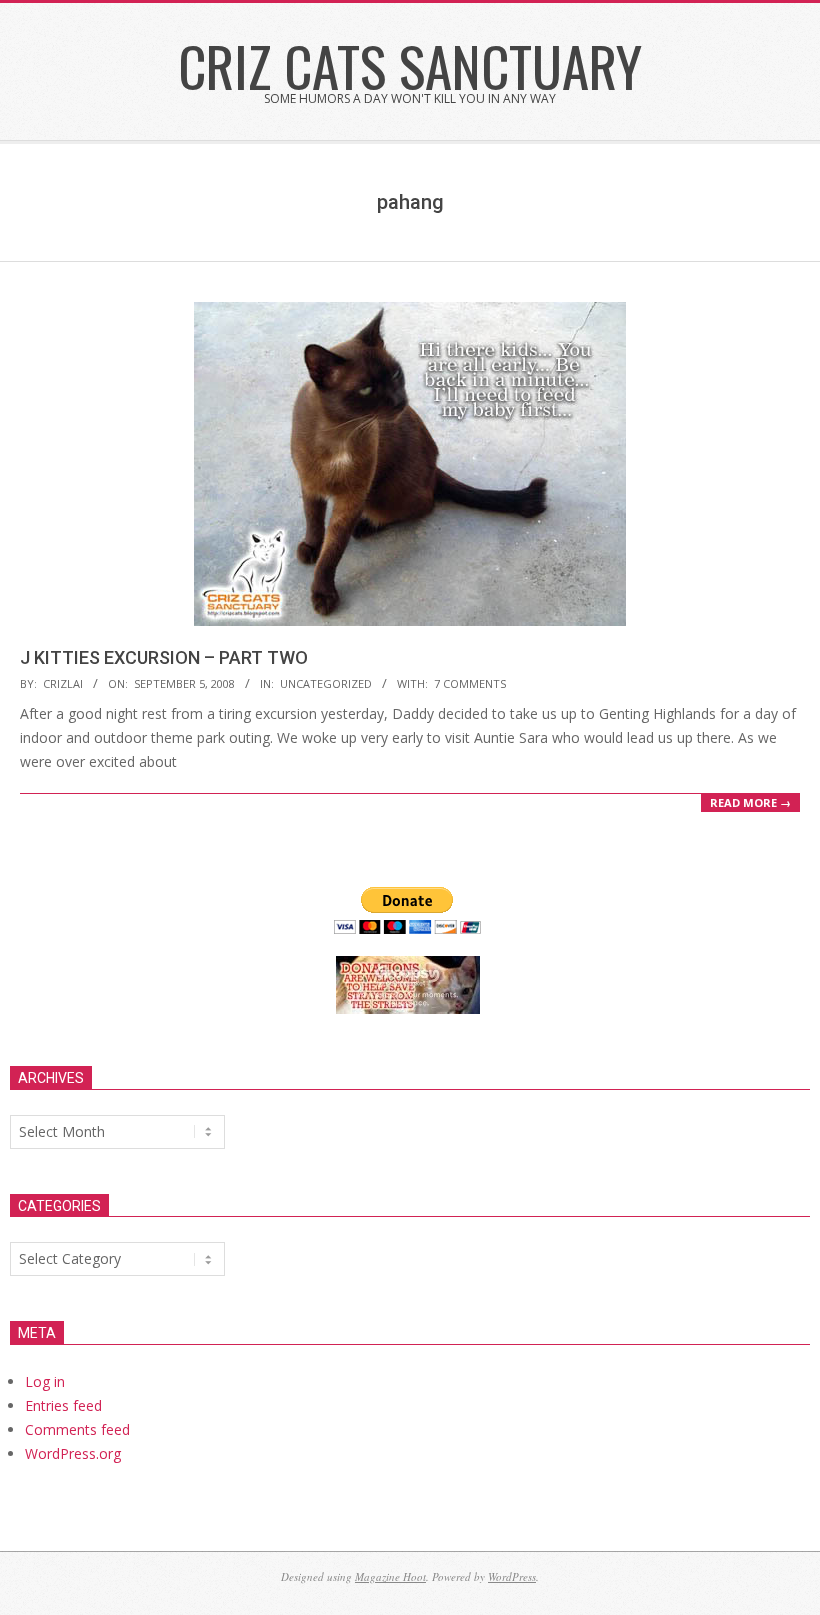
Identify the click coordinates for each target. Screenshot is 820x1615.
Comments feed (77, 1429)
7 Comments (470, 683)
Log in (45, 1381)
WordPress (512, 1576)
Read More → (750, 802)
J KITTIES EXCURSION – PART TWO (164, 657)
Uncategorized (326, 683)
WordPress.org (73, 1453)
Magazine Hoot (390, 1576)
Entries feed (63, 1405)
